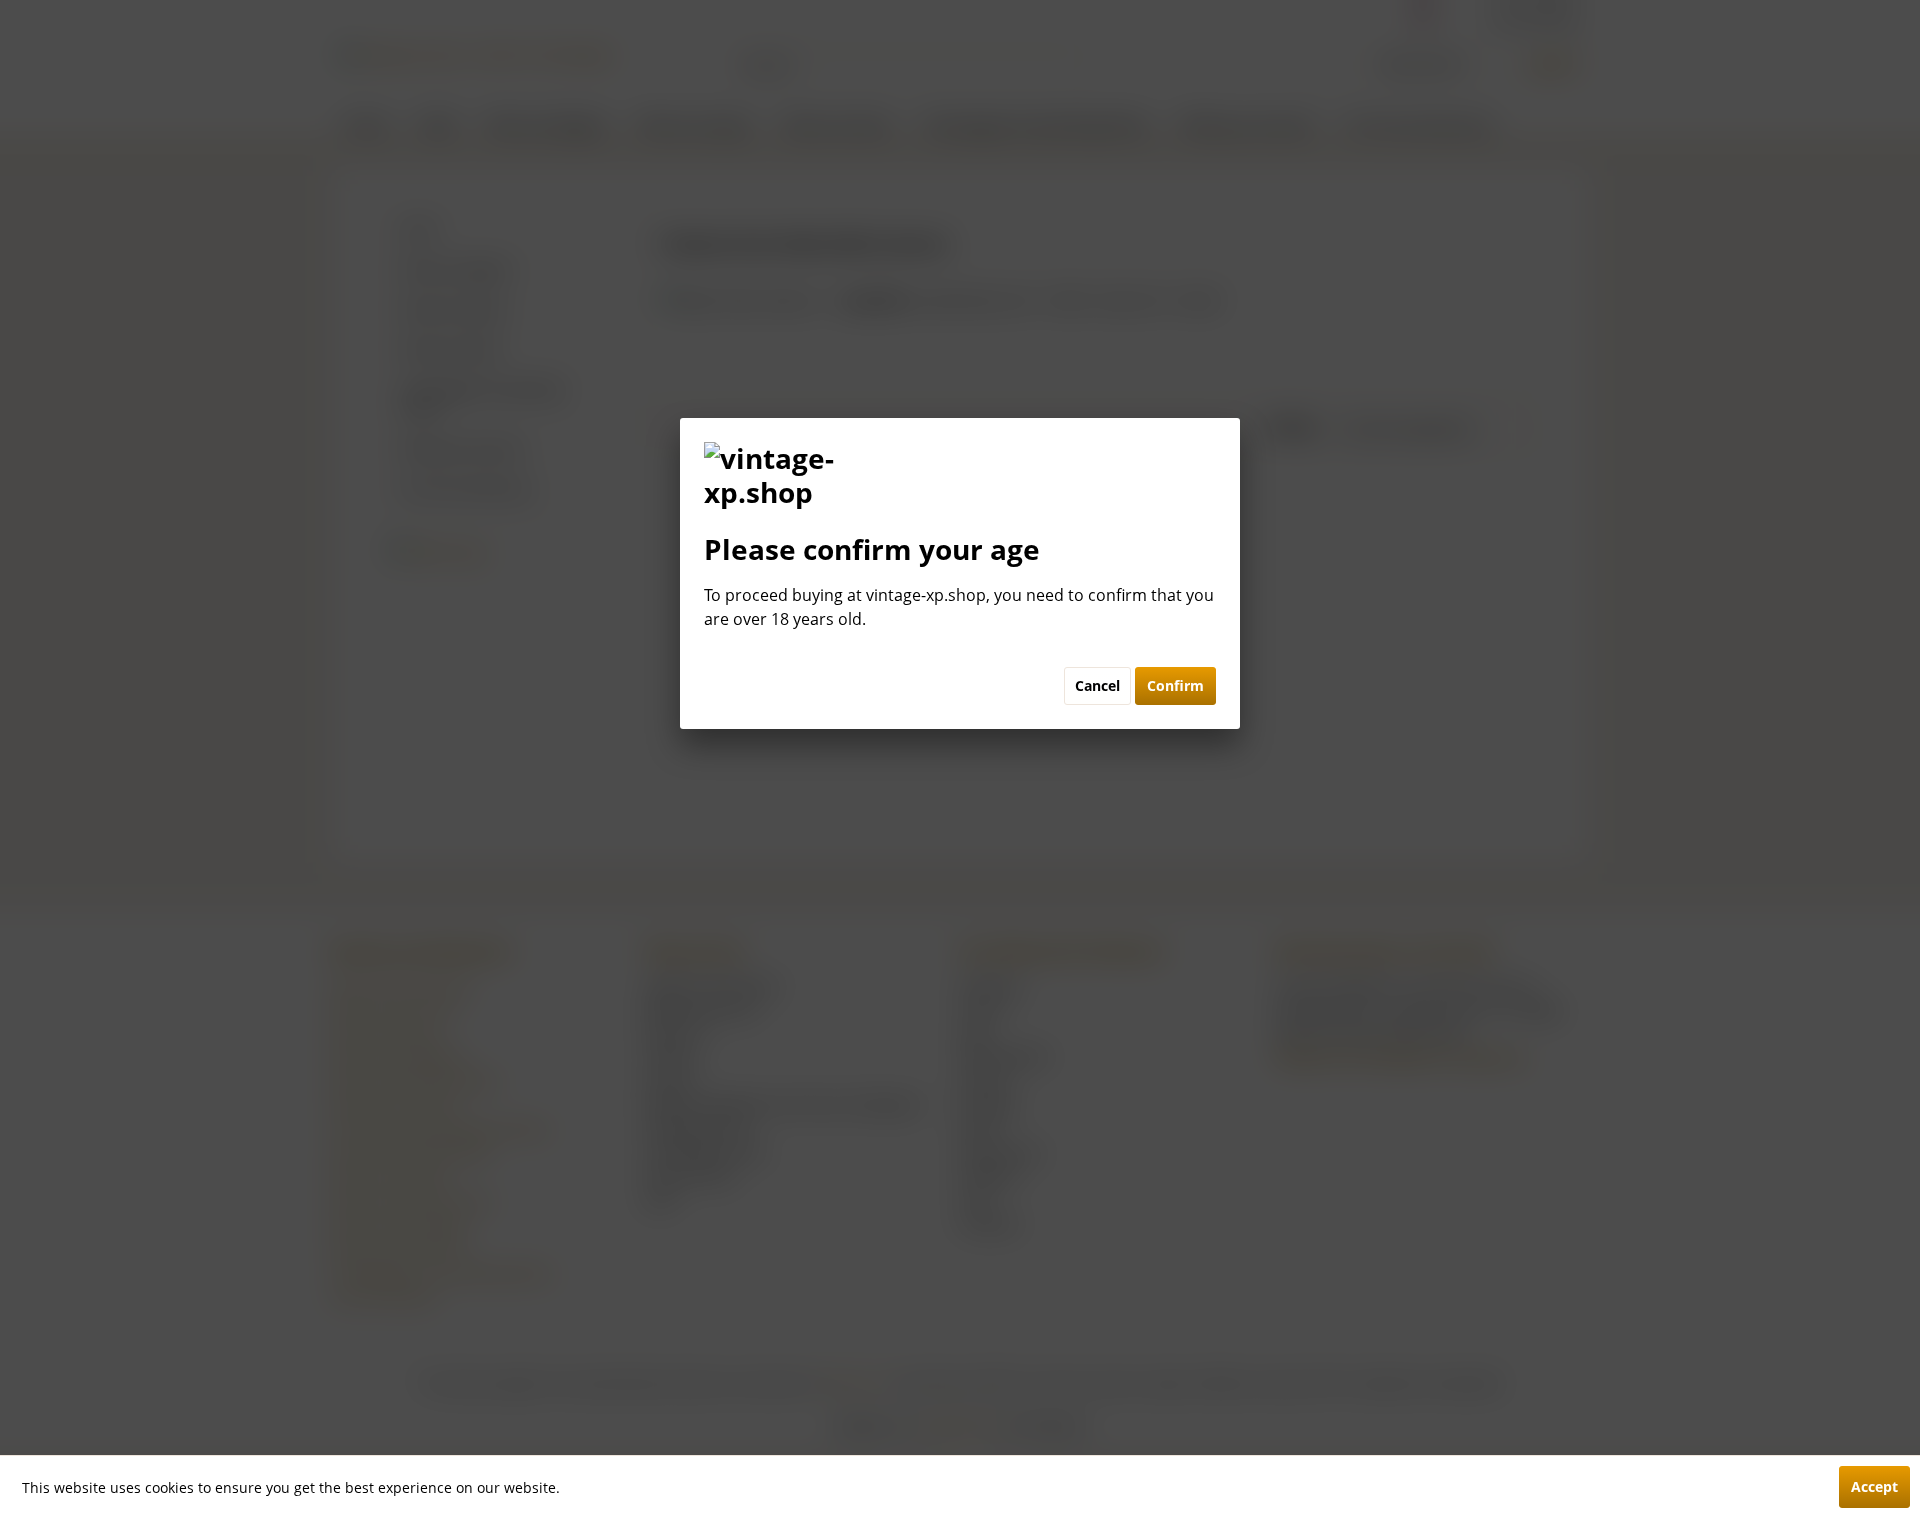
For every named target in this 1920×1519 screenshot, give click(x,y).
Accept (1874, 1486)
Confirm (1175, 685)
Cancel (1097, 685)
